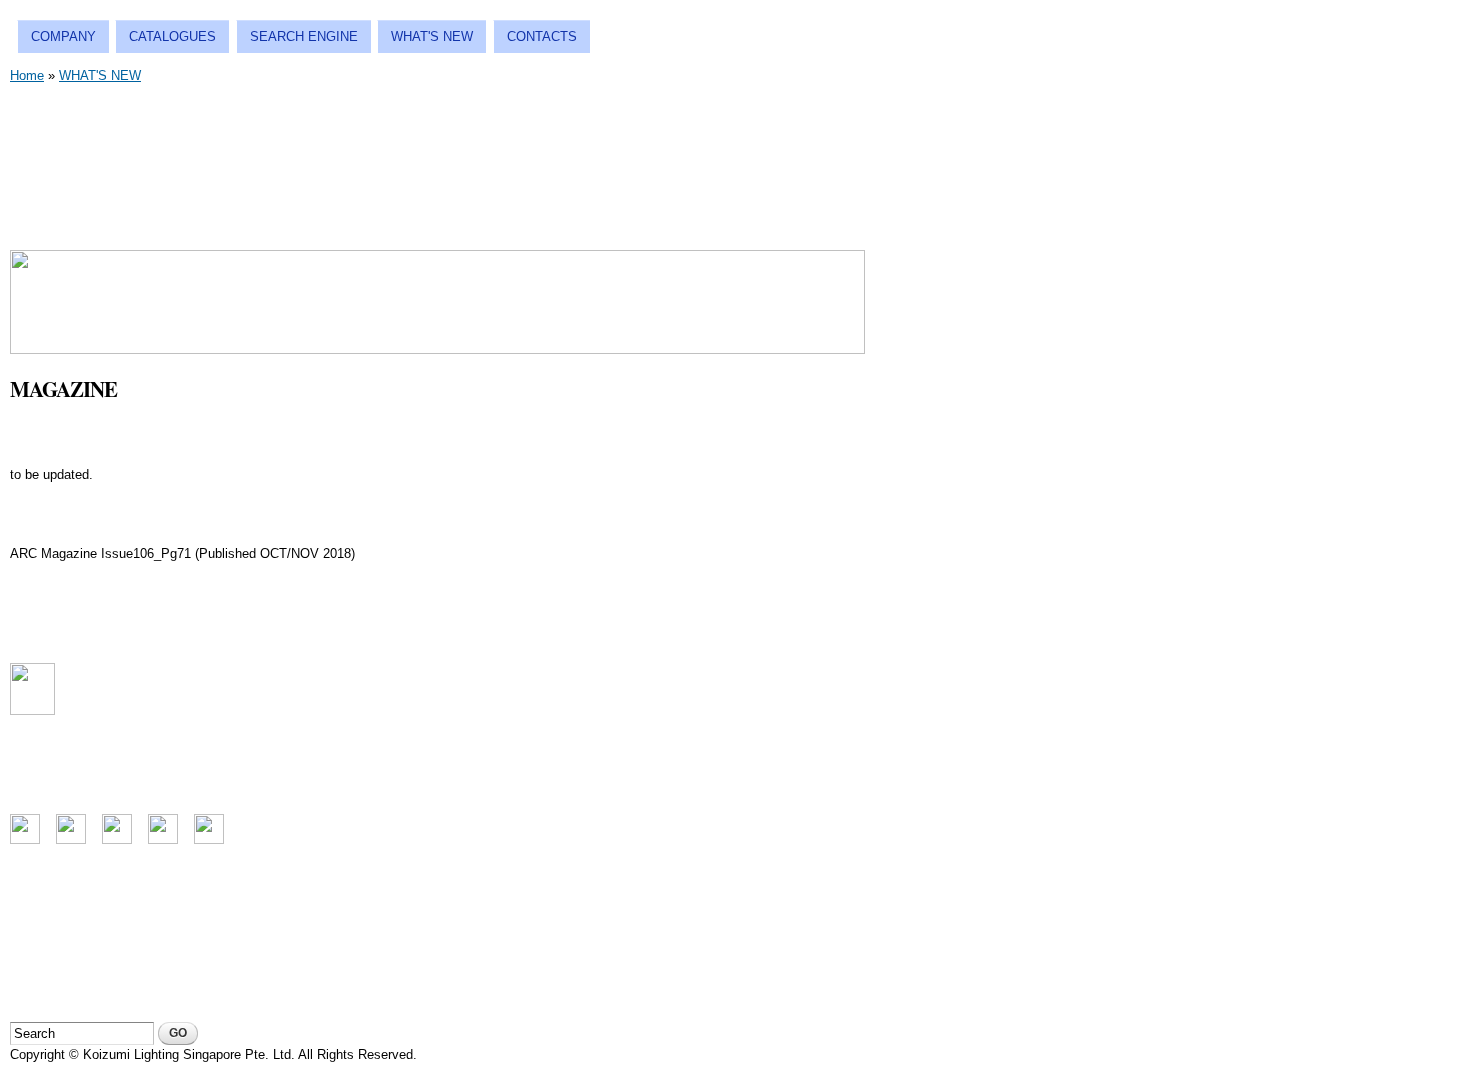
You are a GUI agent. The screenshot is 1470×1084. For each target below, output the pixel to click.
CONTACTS (542, 36)
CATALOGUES (172, 36)
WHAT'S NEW (432, 36)
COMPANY (63, 36)
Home (27, 75)
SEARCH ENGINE (304, 36)
